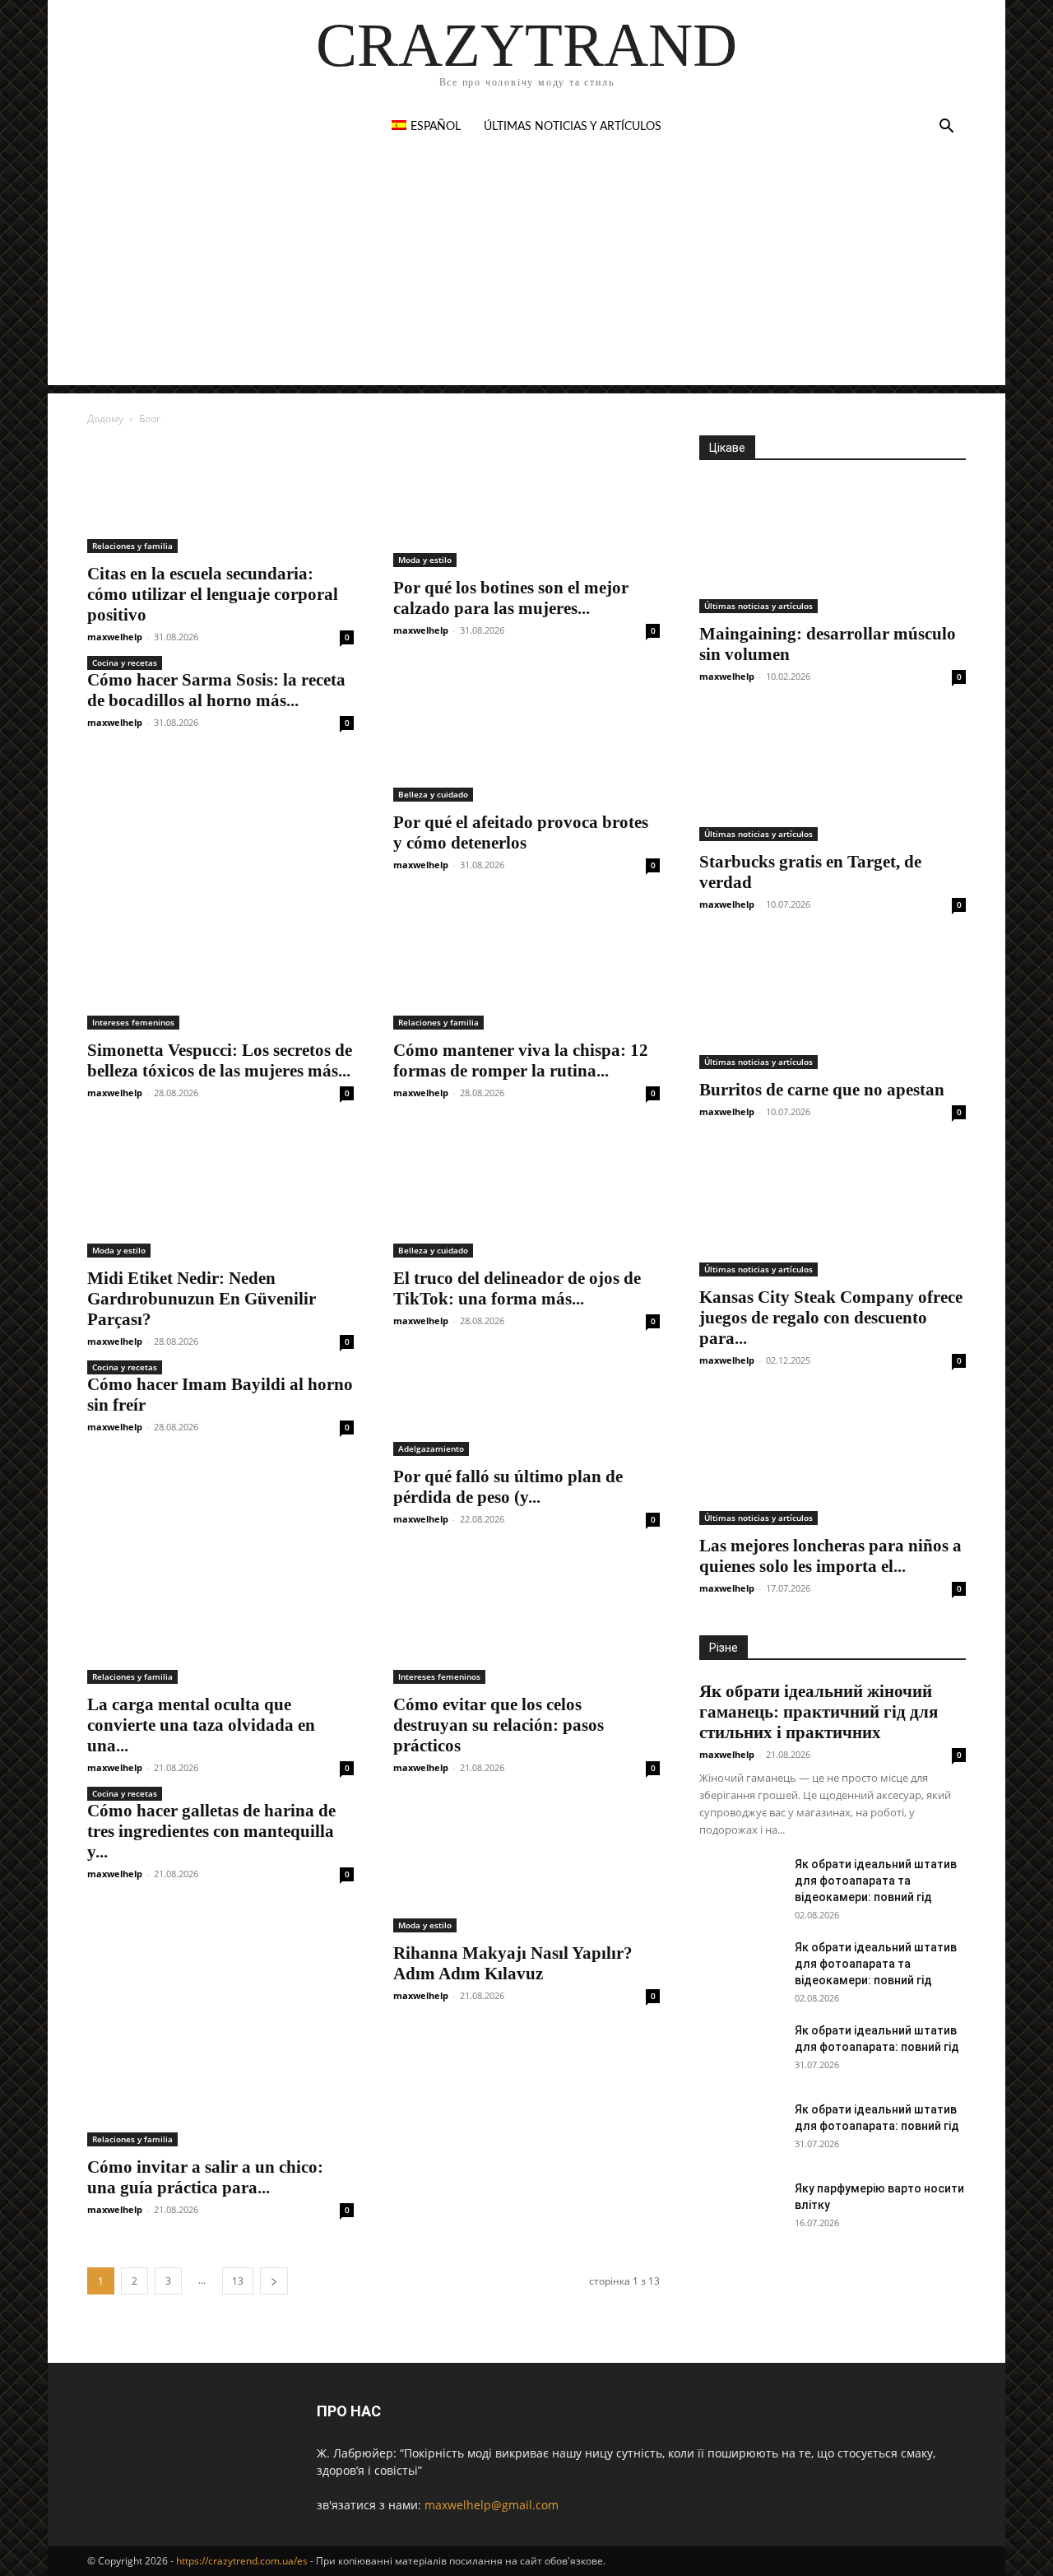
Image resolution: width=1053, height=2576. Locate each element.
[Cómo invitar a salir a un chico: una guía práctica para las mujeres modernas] (220, 2088)
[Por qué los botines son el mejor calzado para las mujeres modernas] (526, 501)
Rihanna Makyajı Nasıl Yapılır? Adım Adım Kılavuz (513, 1963)
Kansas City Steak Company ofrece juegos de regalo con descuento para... (831, 1318)
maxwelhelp (115, 637)
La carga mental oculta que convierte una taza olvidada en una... (201, 1725)
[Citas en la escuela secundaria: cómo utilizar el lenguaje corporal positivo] (220, 494)
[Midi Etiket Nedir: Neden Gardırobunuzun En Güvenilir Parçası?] (220, 1192)
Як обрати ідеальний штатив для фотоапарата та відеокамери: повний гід (876, 1881)
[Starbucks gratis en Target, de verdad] (833, 775)
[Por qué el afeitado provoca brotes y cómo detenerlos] (526, 736)
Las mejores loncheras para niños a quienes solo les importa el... (830, 1556)
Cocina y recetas (125, 663)
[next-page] (274, 2281)
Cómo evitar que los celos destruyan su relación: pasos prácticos (499, 1725)
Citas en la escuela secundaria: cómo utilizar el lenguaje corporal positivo (213, 594)
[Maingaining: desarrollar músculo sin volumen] (833, 547)
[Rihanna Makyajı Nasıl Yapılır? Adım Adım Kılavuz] (526, 1867)
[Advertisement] (526, 270)
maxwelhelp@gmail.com (492, 2505)
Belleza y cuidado (433, 794)
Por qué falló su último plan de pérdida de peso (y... (508, 1487)
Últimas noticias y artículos (573, 127)
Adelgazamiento (431, 1448)
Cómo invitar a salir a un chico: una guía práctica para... (205, 2177)
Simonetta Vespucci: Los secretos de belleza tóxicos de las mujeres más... (220, 1060)
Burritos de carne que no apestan (822, 1090)
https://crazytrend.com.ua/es (242, 2561)
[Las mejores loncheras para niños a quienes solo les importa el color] (833, 1459)
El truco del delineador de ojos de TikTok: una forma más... (517, 1288)
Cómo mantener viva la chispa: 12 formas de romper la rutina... (521, 1060)
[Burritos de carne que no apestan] (833, 1003)
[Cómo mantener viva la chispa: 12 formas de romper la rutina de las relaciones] (526, 964)
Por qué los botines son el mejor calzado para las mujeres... (511, 598)
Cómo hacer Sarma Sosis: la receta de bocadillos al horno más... (216, 690)
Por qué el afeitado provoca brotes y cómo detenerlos (521, 832)
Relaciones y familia (132, 546)
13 (238, 2281)
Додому (105, 418)
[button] (946, 128)
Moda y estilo (425, 560)
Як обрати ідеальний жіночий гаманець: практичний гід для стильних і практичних (819, 1712)
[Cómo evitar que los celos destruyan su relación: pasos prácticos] (526, 1618)
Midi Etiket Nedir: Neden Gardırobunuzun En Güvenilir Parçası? (202, 1299)
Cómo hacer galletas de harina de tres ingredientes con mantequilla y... (211, 1831)
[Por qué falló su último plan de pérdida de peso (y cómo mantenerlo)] (526, 1415)
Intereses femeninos (133, 1022)
